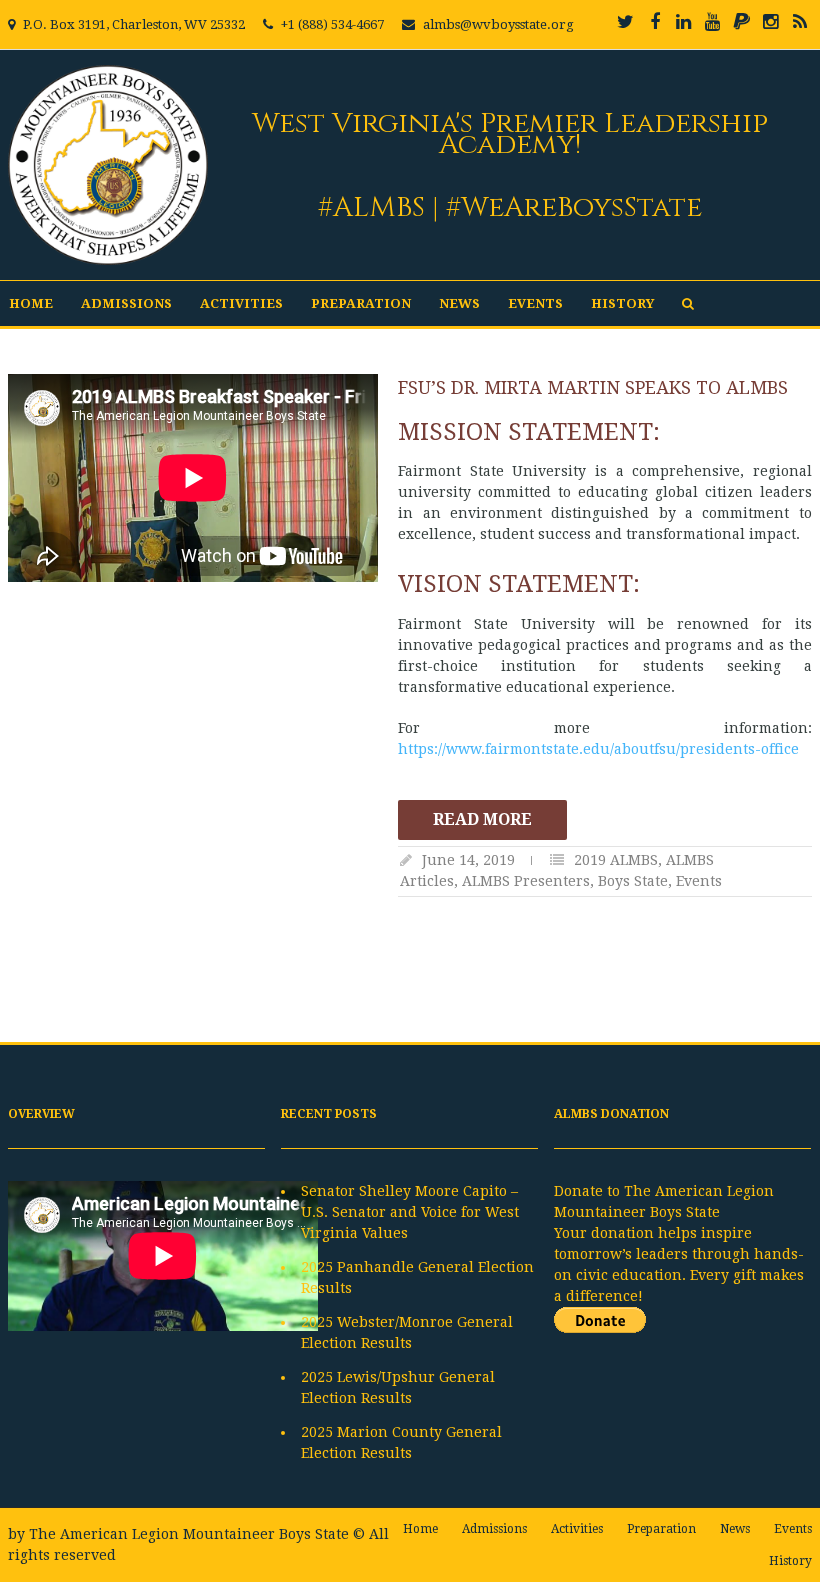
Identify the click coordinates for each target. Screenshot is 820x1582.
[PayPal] (742, 22)
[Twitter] (626, 22)
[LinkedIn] (684, 22)
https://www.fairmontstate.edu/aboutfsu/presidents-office (598, 749)
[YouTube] (713, 22)
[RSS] (800, 22)
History (622, 303)
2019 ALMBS (616, 860)
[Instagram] (771, 22)
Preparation (361, 303)
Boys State (633, 881)
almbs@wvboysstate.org (498, 24)
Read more (482, 819)
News (459, 303)
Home (31, 303)
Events (535, 303)
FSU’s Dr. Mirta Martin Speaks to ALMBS (593, 387)
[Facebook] (655, 22)
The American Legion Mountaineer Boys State (189, 1534)
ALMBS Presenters (526, 881)
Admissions (126, 303)
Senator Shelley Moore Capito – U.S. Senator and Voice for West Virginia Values (410, 1212)
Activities (241, 303)
